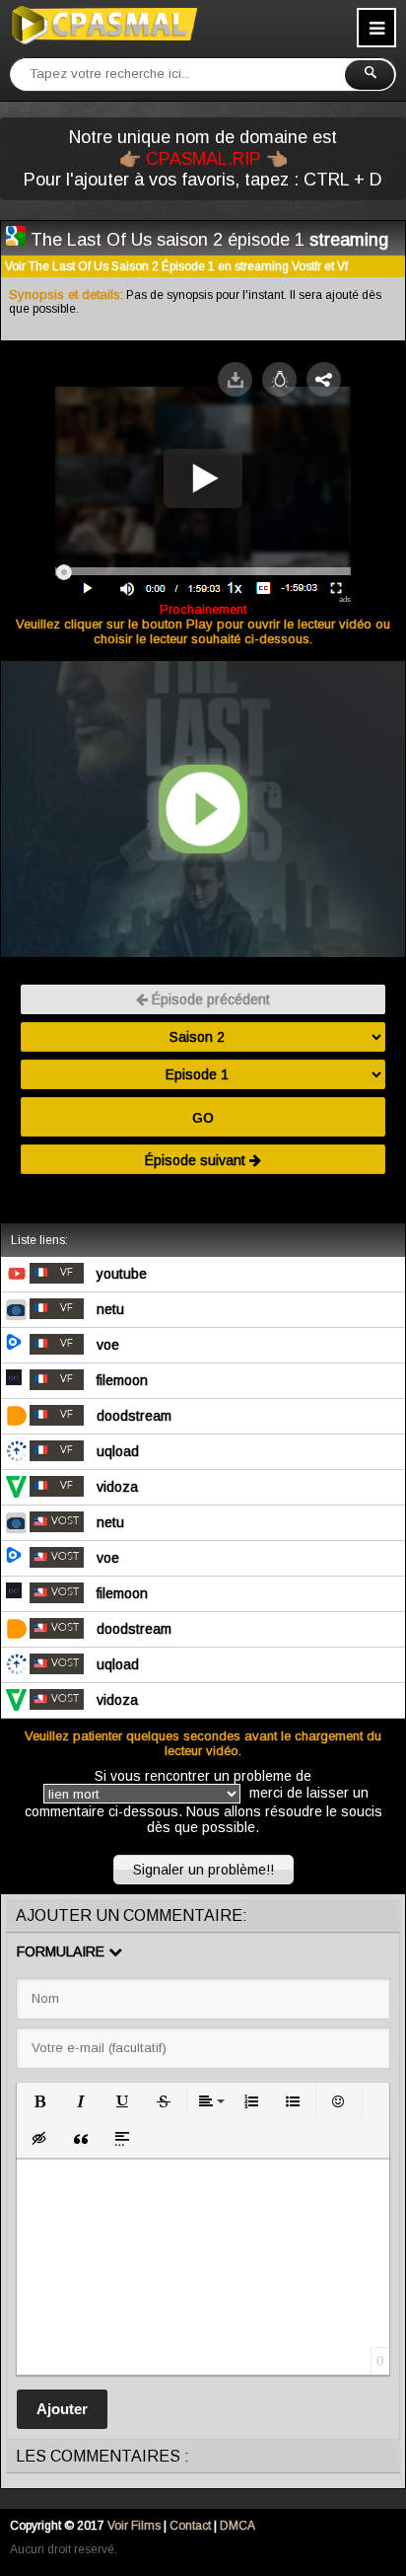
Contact (190, 2526)
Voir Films (134, 2526)
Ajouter (62, 2409)
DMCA (237, 2526)
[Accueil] (103, 25)
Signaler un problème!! (203, 1870)
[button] (39, 2101)
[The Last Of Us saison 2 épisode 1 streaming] (16, 238)
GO (203, 1118)
